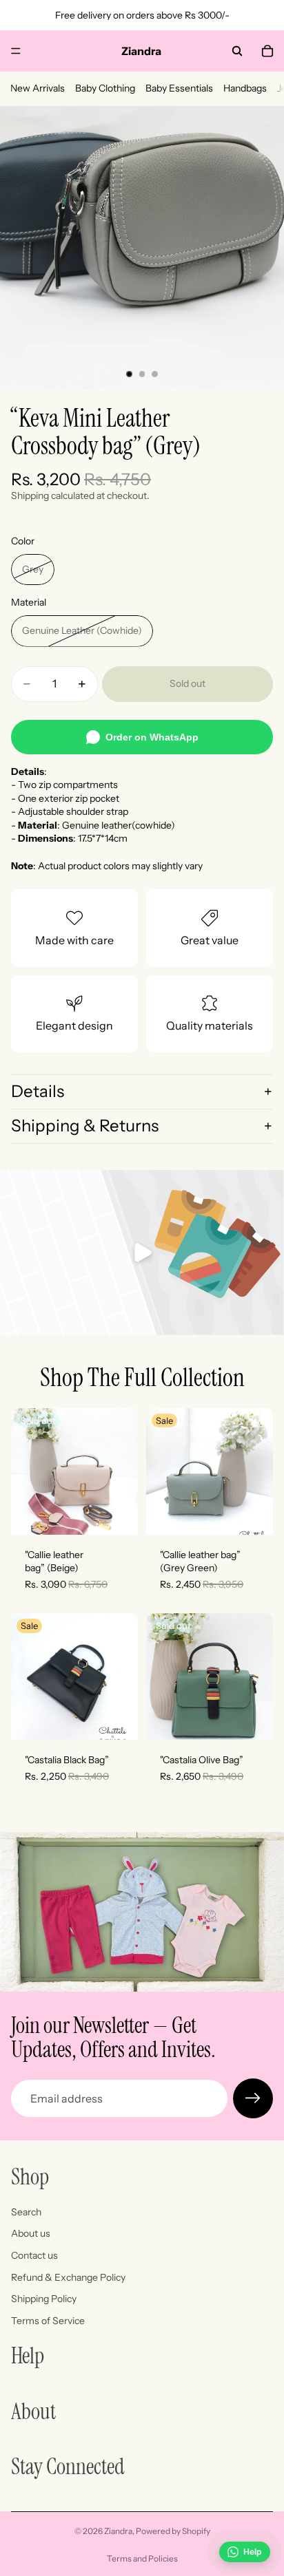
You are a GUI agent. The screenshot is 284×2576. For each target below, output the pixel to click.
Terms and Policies (142, 2558)
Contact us (34, 2255)
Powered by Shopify (173, 2531)
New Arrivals (38, 88)
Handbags (245, 88)
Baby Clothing (105, 88)
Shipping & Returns (85, 1126)
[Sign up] (253, 2098)
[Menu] (16, 51)
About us (31, 2233)
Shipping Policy (44, 2299)
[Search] (237, 51)
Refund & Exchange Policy (68, 2277)
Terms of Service (48, 2321)
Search (26, 2212)
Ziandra (118, 2531)
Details (38, 1091)
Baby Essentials (179, 88)
